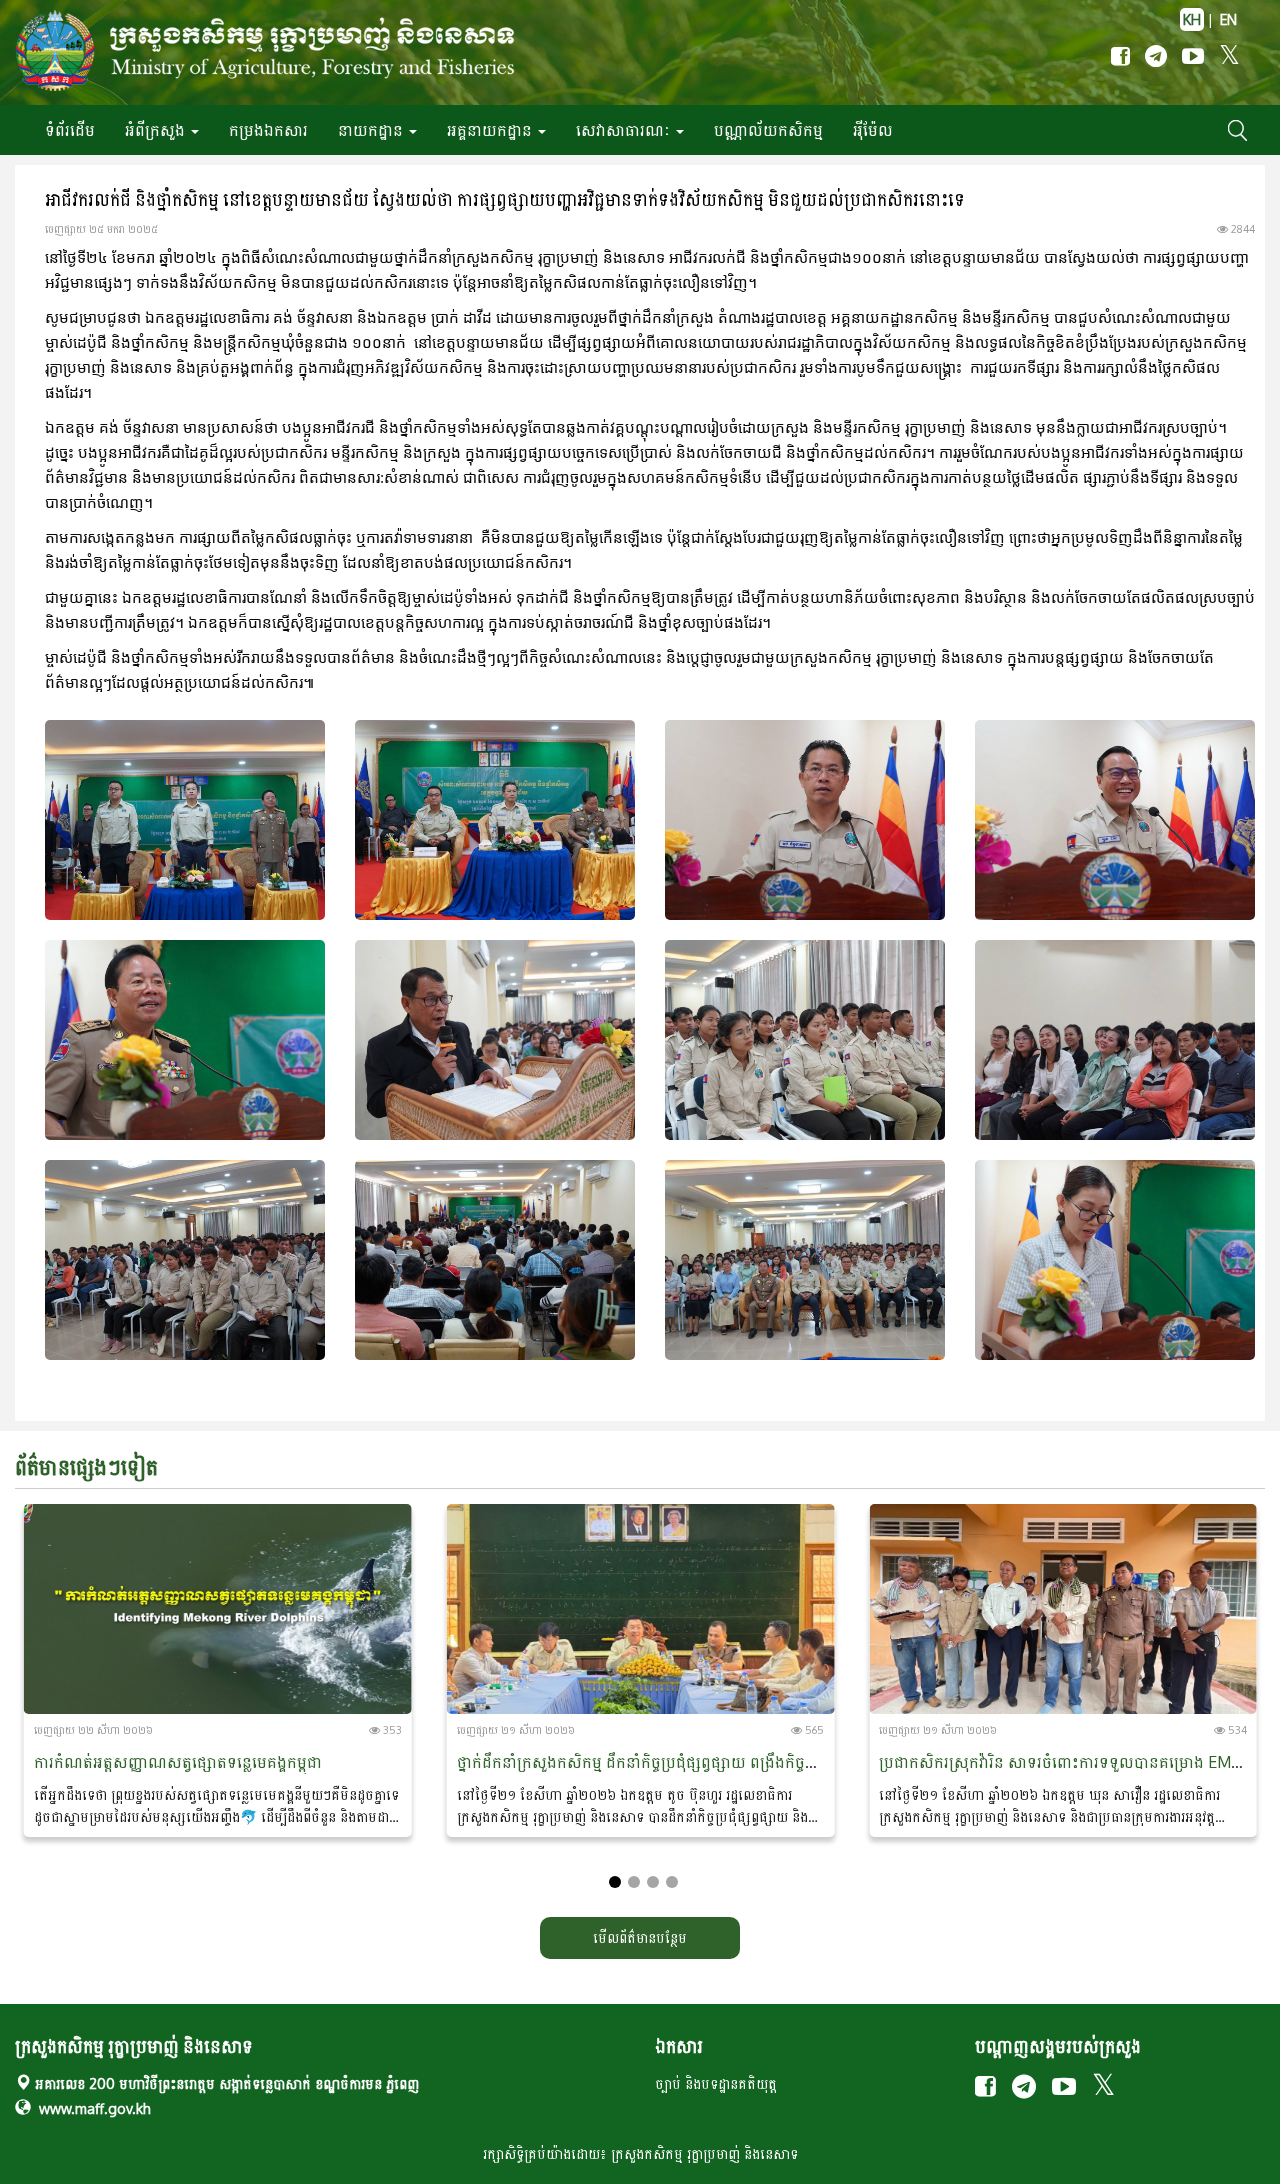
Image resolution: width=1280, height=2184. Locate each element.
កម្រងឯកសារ (268, 130)
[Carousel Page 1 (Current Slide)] (615, 1882)
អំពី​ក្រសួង (157, 130)
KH (1192, 19)
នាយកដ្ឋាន (372, 130)
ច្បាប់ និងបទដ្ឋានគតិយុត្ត (716, 2083)
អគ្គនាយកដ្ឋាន (491, 130)
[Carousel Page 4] (672, 1882)
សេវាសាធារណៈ (625, 130)
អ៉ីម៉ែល (873, 130)
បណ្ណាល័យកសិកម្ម (768, 130)
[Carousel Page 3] (653, 1882)
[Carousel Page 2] (634, 1882)
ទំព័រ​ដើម (70, 130)
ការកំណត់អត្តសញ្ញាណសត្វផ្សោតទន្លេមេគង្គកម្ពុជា (178, 1762)
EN (1228, 19)
